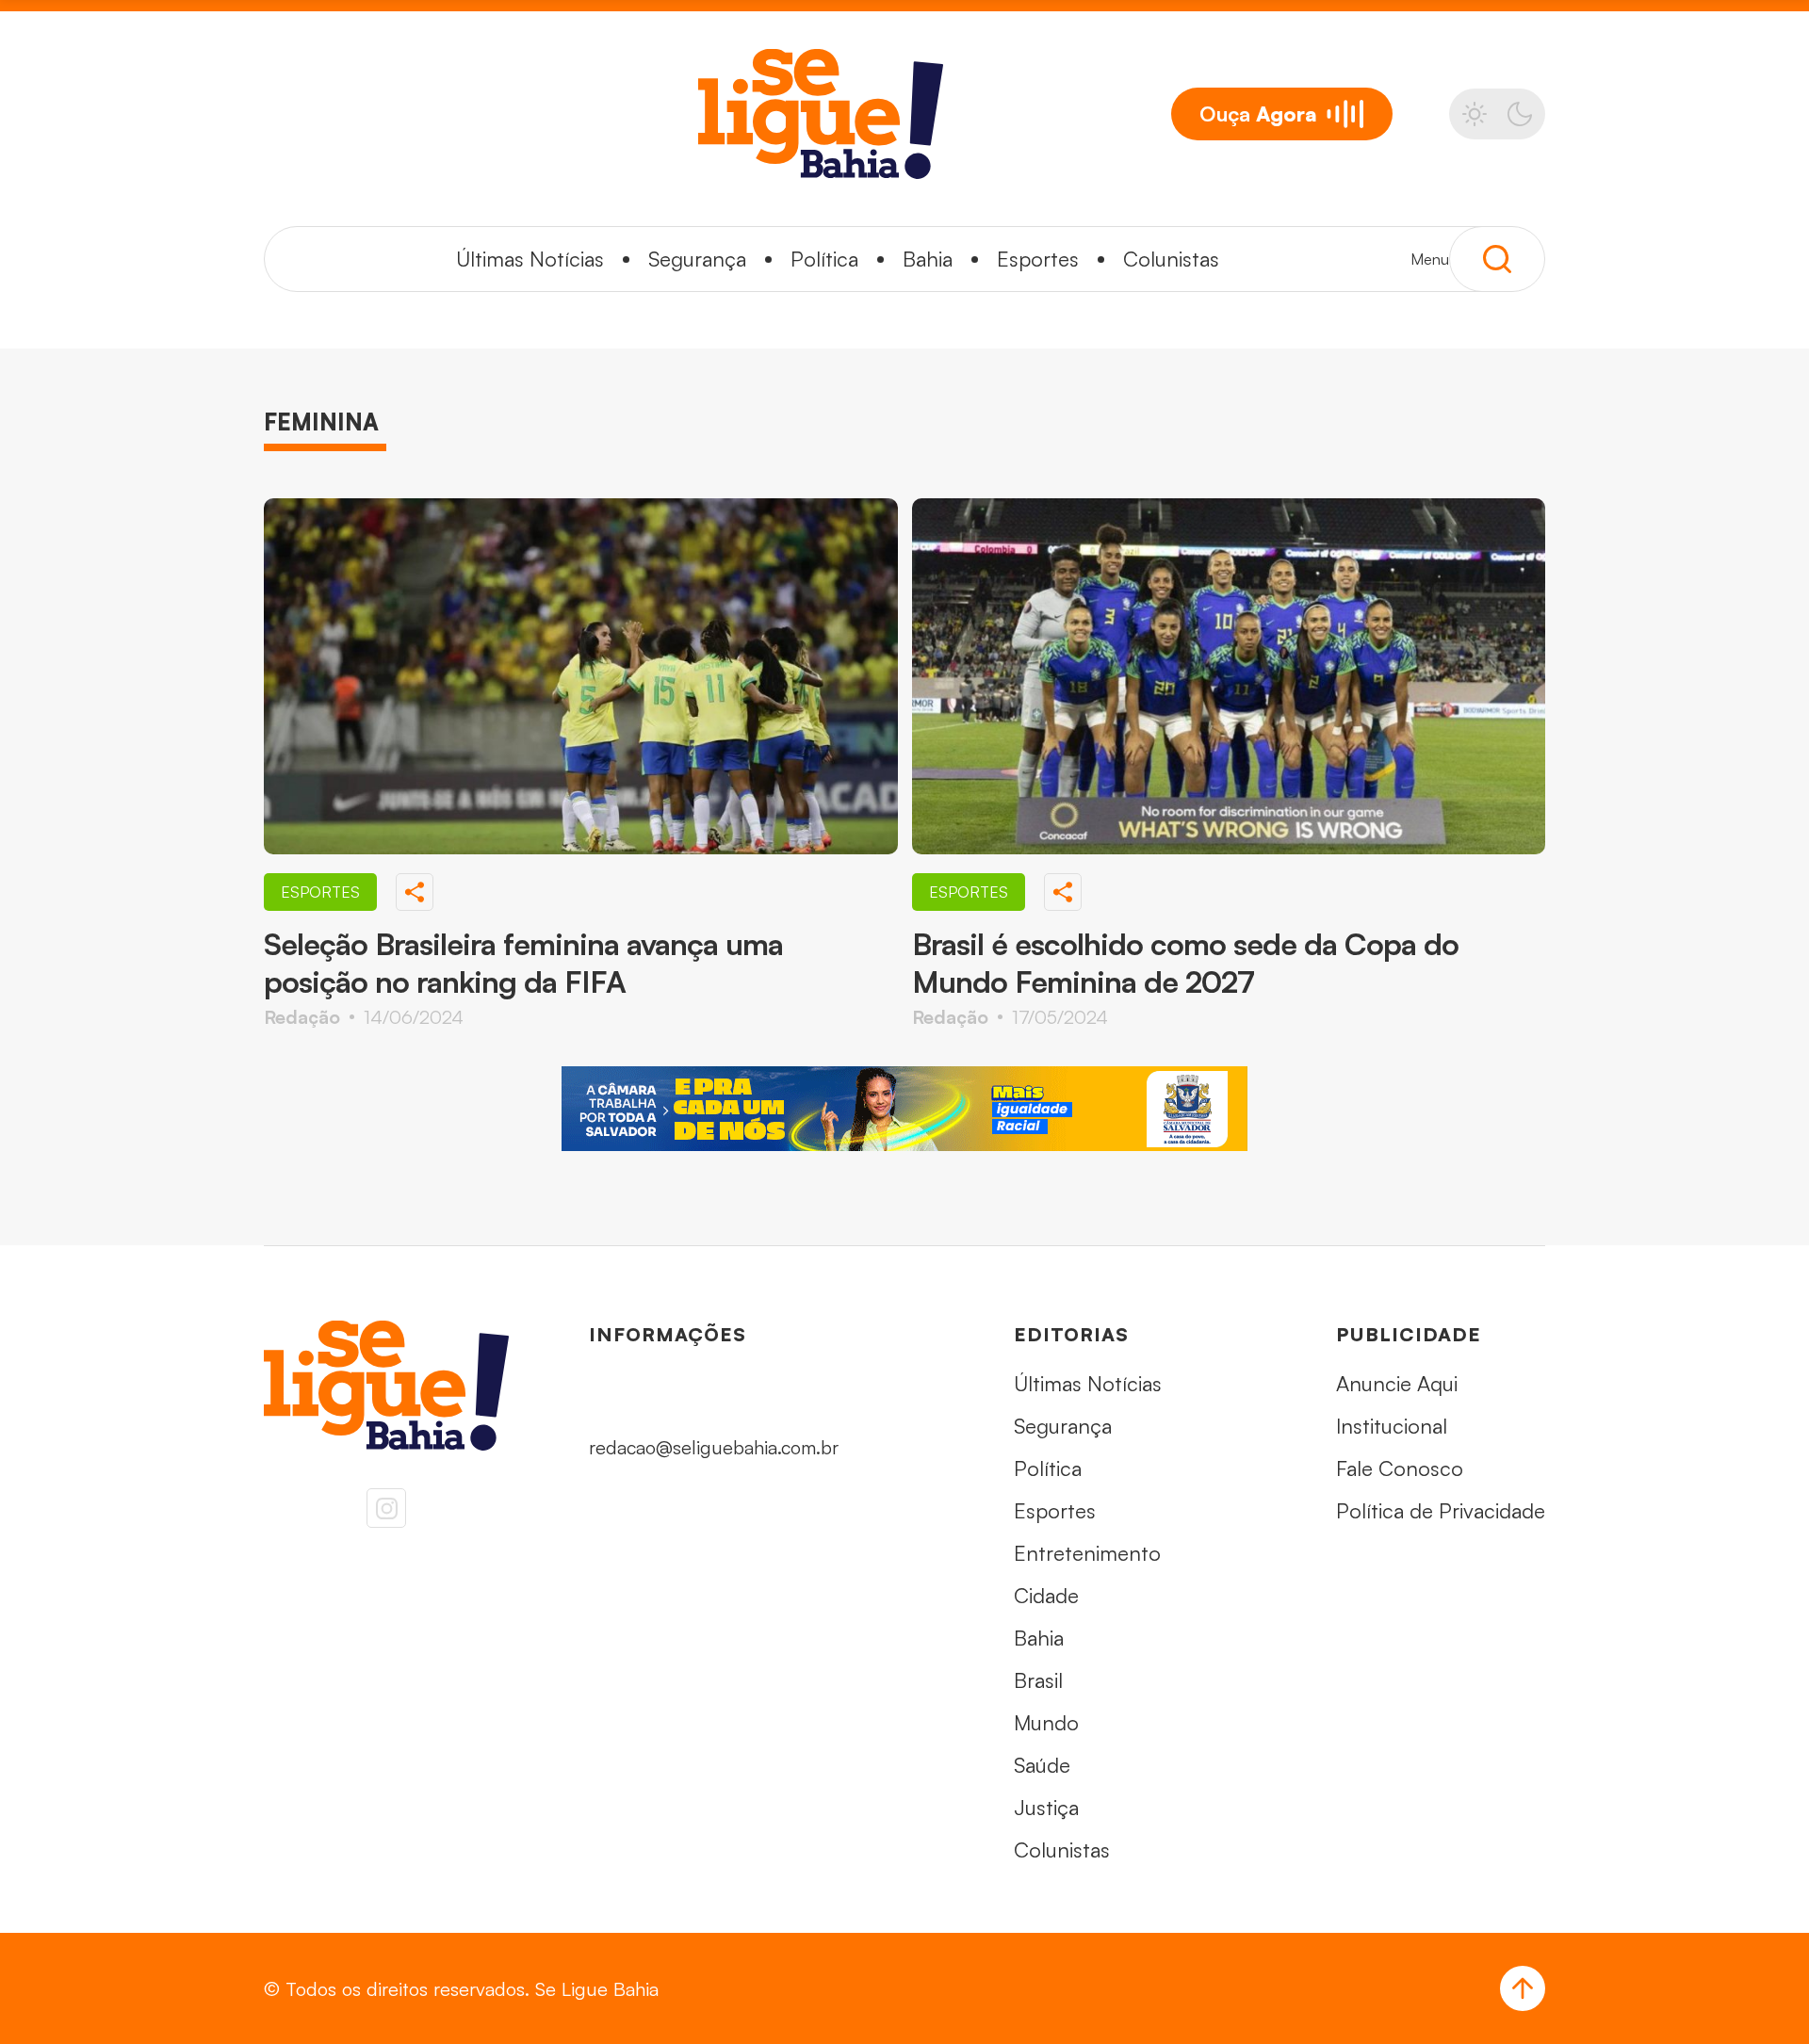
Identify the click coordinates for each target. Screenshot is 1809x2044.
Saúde (1042, 1765)
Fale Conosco (1400, 1468)
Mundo (1046, 1722)
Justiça (1046, 1807)
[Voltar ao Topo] (1523, 1988)
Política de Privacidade (1441, 1510)
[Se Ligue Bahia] (821, 114)
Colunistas (1171, 259)
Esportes (1038, 259)
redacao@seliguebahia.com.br (714, 1447)
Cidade (1046, 1595)
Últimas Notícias (530, 259)
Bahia (928, 259)
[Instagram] (386, 1508)
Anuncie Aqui (1397, 1383)
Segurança (697, 259)
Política (824, 259)
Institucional (1392, 1426)
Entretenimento (1087, 1553)
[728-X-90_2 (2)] (904, 1109)
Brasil (1038, 1680)
